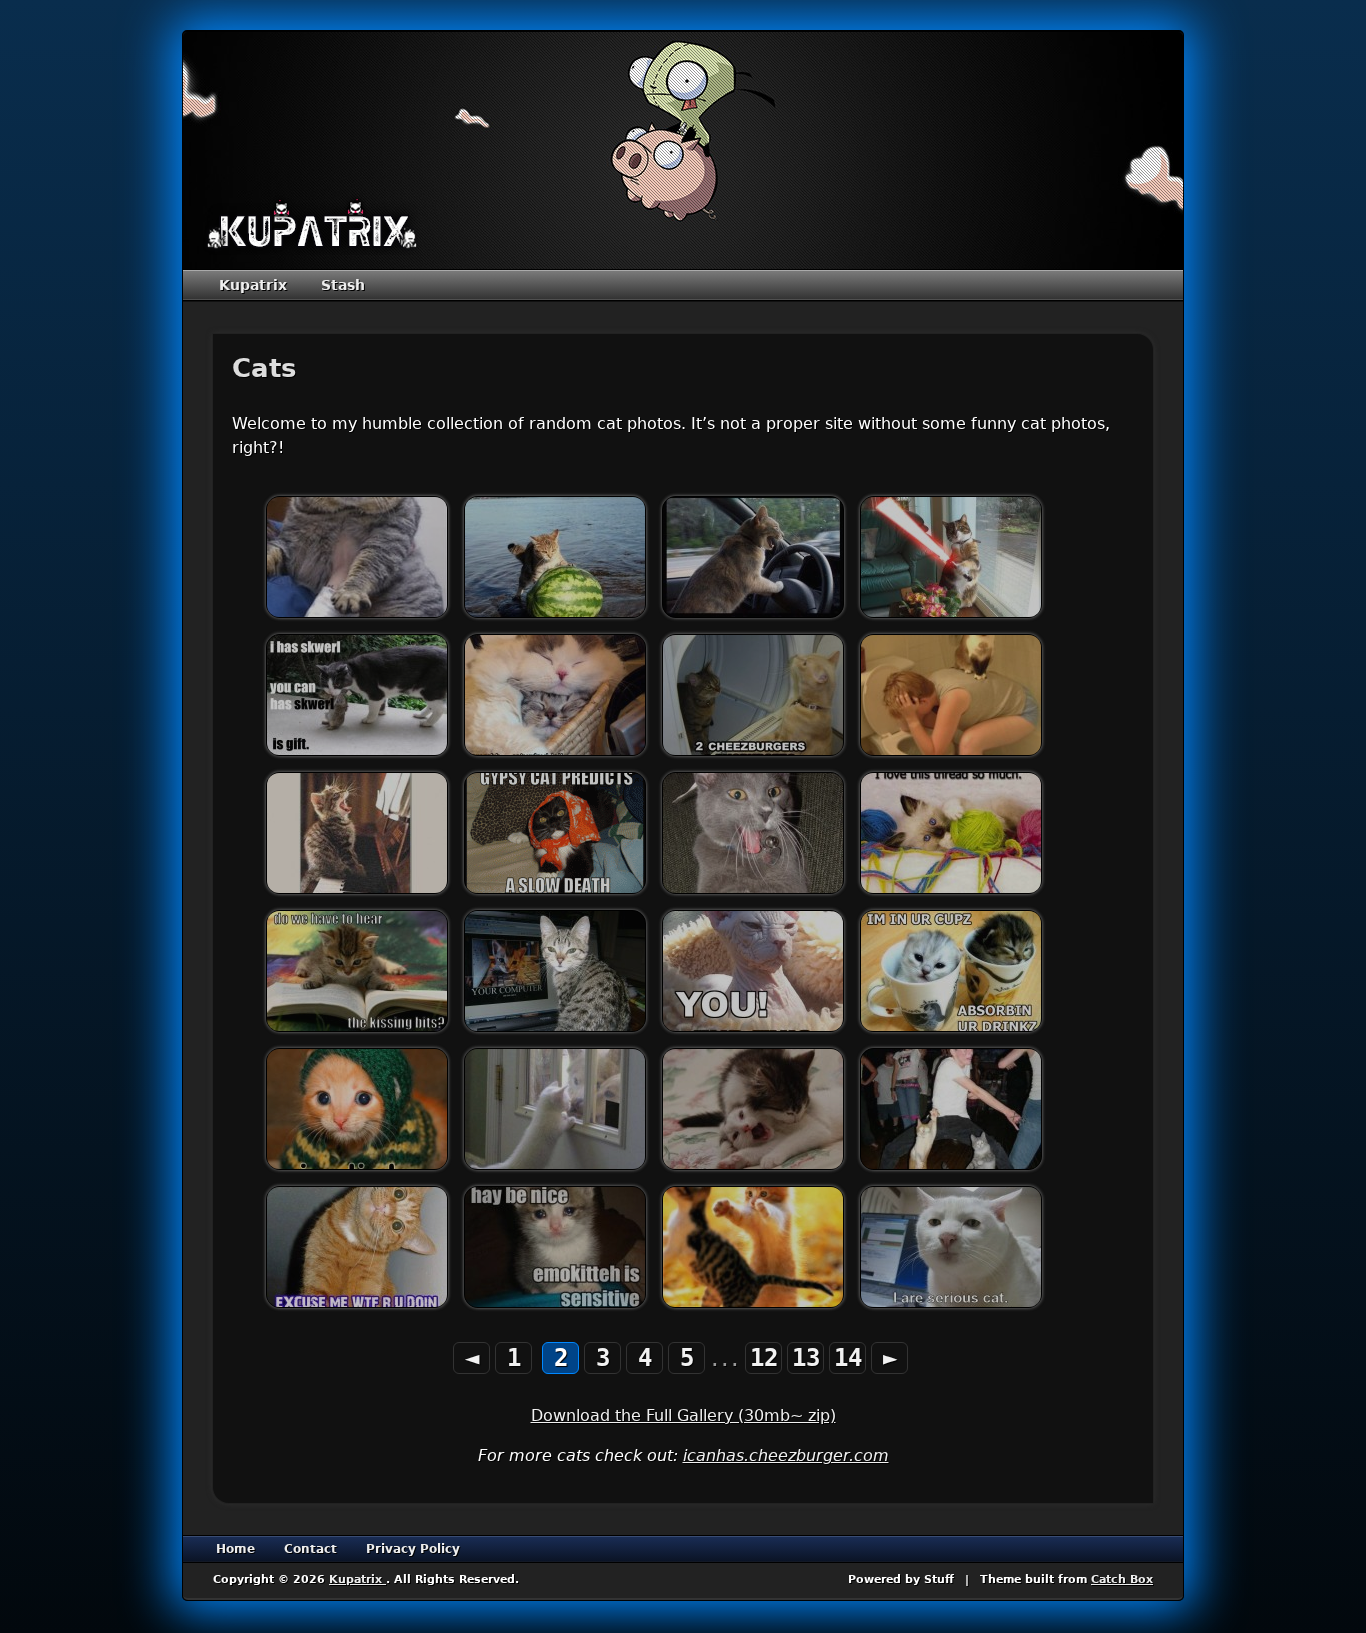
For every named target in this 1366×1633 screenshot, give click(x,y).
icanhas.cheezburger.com (786, 1455)
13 (806, 1358)
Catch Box (1122, 1579)
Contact (310, 1549)
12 (764, 1358)
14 (848, 1358)
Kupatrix (253, 285)
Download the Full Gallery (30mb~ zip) (683, 1415)
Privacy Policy (413, 1549)
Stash (343, 285)
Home (235, 1549)
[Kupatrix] (312, 225)
